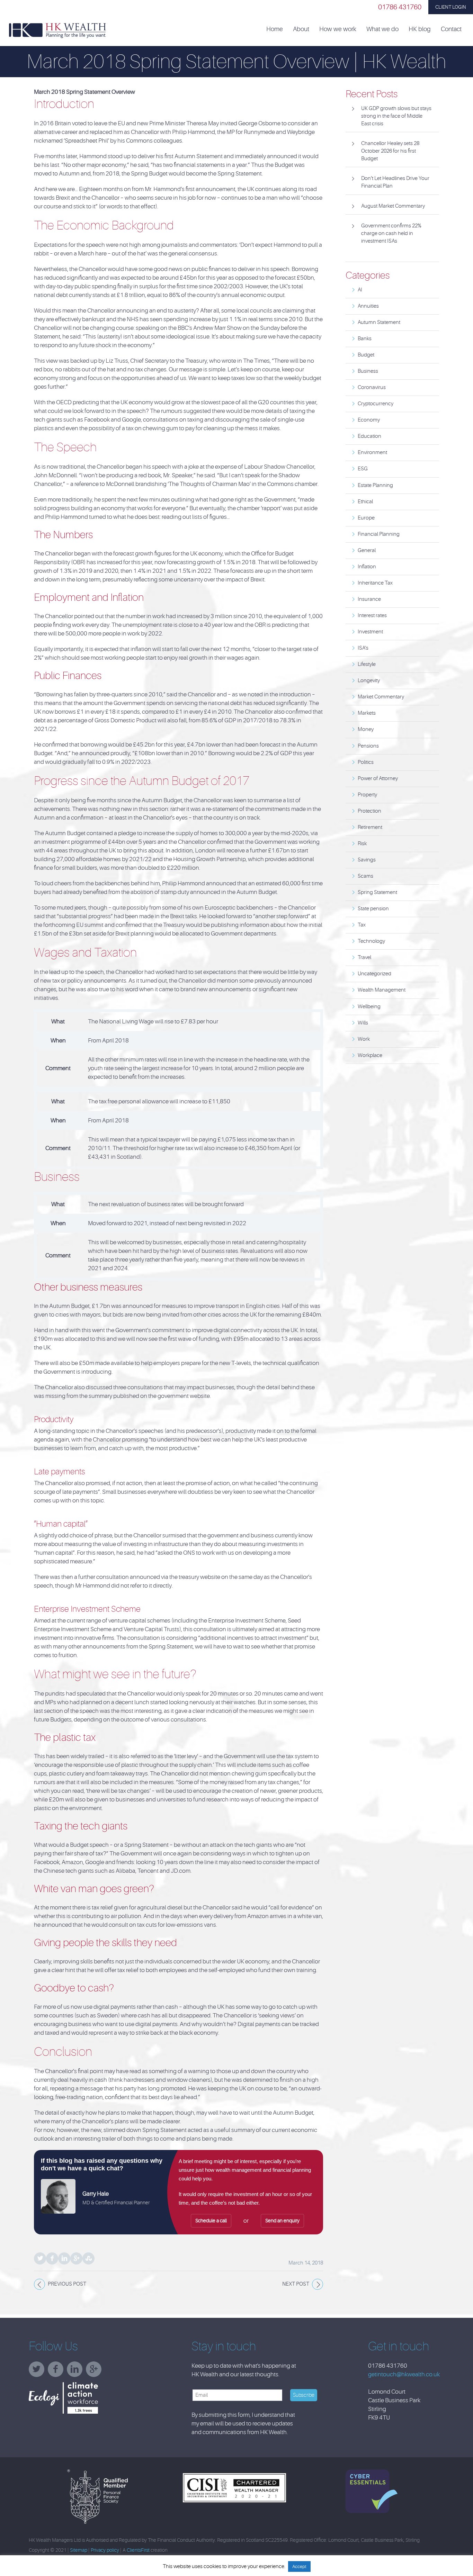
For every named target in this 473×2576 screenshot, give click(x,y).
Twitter (40, 2258)
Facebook (52, 2258)
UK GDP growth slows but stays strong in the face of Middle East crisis (396, 116)
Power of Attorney (378, 779)
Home (275, 29)
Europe (366, 518)
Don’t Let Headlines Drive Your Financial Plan (395, 182)
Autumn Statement (379, 322)
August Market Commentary (393, 206)
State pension (373, 909)
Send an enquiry (282, 2221)
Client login (451, 7)
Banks (365, 339)
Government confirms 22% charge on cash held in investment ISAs (391, 233)
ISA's (363, 648)
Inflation (367, 567)
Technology (371, 941)
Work (364, 1039)
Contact (451, 29)
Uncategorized (374, 974)
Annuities (368, 306)
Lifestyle (367, 664)
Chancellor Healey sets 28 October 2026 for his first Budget (390, 151)
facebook (57, 2372)
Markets (367, 713)
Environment (372, 453)
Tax (362, 925)
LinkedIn (64, 2258)
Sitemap (79, 2550)
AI (360, 290)
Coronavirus (372, 387)
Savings (367, 860)
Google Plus (76, 2258)
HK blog (420, 29)
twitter (38, 2372)
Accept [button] (299, 2566)
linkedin (76, 2372)
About (301, 29)
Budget (366, 355)
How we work (338, 29)
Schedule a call (211, 2221)
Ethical (365, 502)
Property (367, 795)
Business (368, 371)
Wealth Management (382, 990)
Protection (369, 811)
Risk (362, 844)
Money (366, 729)
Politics (366, 762)
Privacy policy (105, 2550)
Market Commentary (381, 697)
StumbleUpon (88, 2258)
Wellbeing (369, 1007)
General (367, 550)
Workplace (370, 1055)
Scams (365, 876)
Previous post (67, 2284)
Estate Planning (375, 485)
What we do (382, 29)
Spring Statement (377, 892)
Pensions (368, 746)
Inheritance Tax (375, 583)
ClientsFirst (138, 2550)
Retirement (370, 827)
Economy (369, 420)
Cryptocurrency (376, 404)
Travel (364, 957)
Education (369, 436)
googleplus (95, 2372)
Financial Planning (379, 534)
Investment (370, 632)
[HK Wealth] (57, 30)
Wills (363, 1023)
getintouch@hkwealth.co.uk (404, 2374)
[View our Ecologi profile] (81, 2398)
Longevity (369, 681)
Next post (296, 2284)
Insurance (369, 599)
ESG (363, 469)
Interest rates (372, 616)
